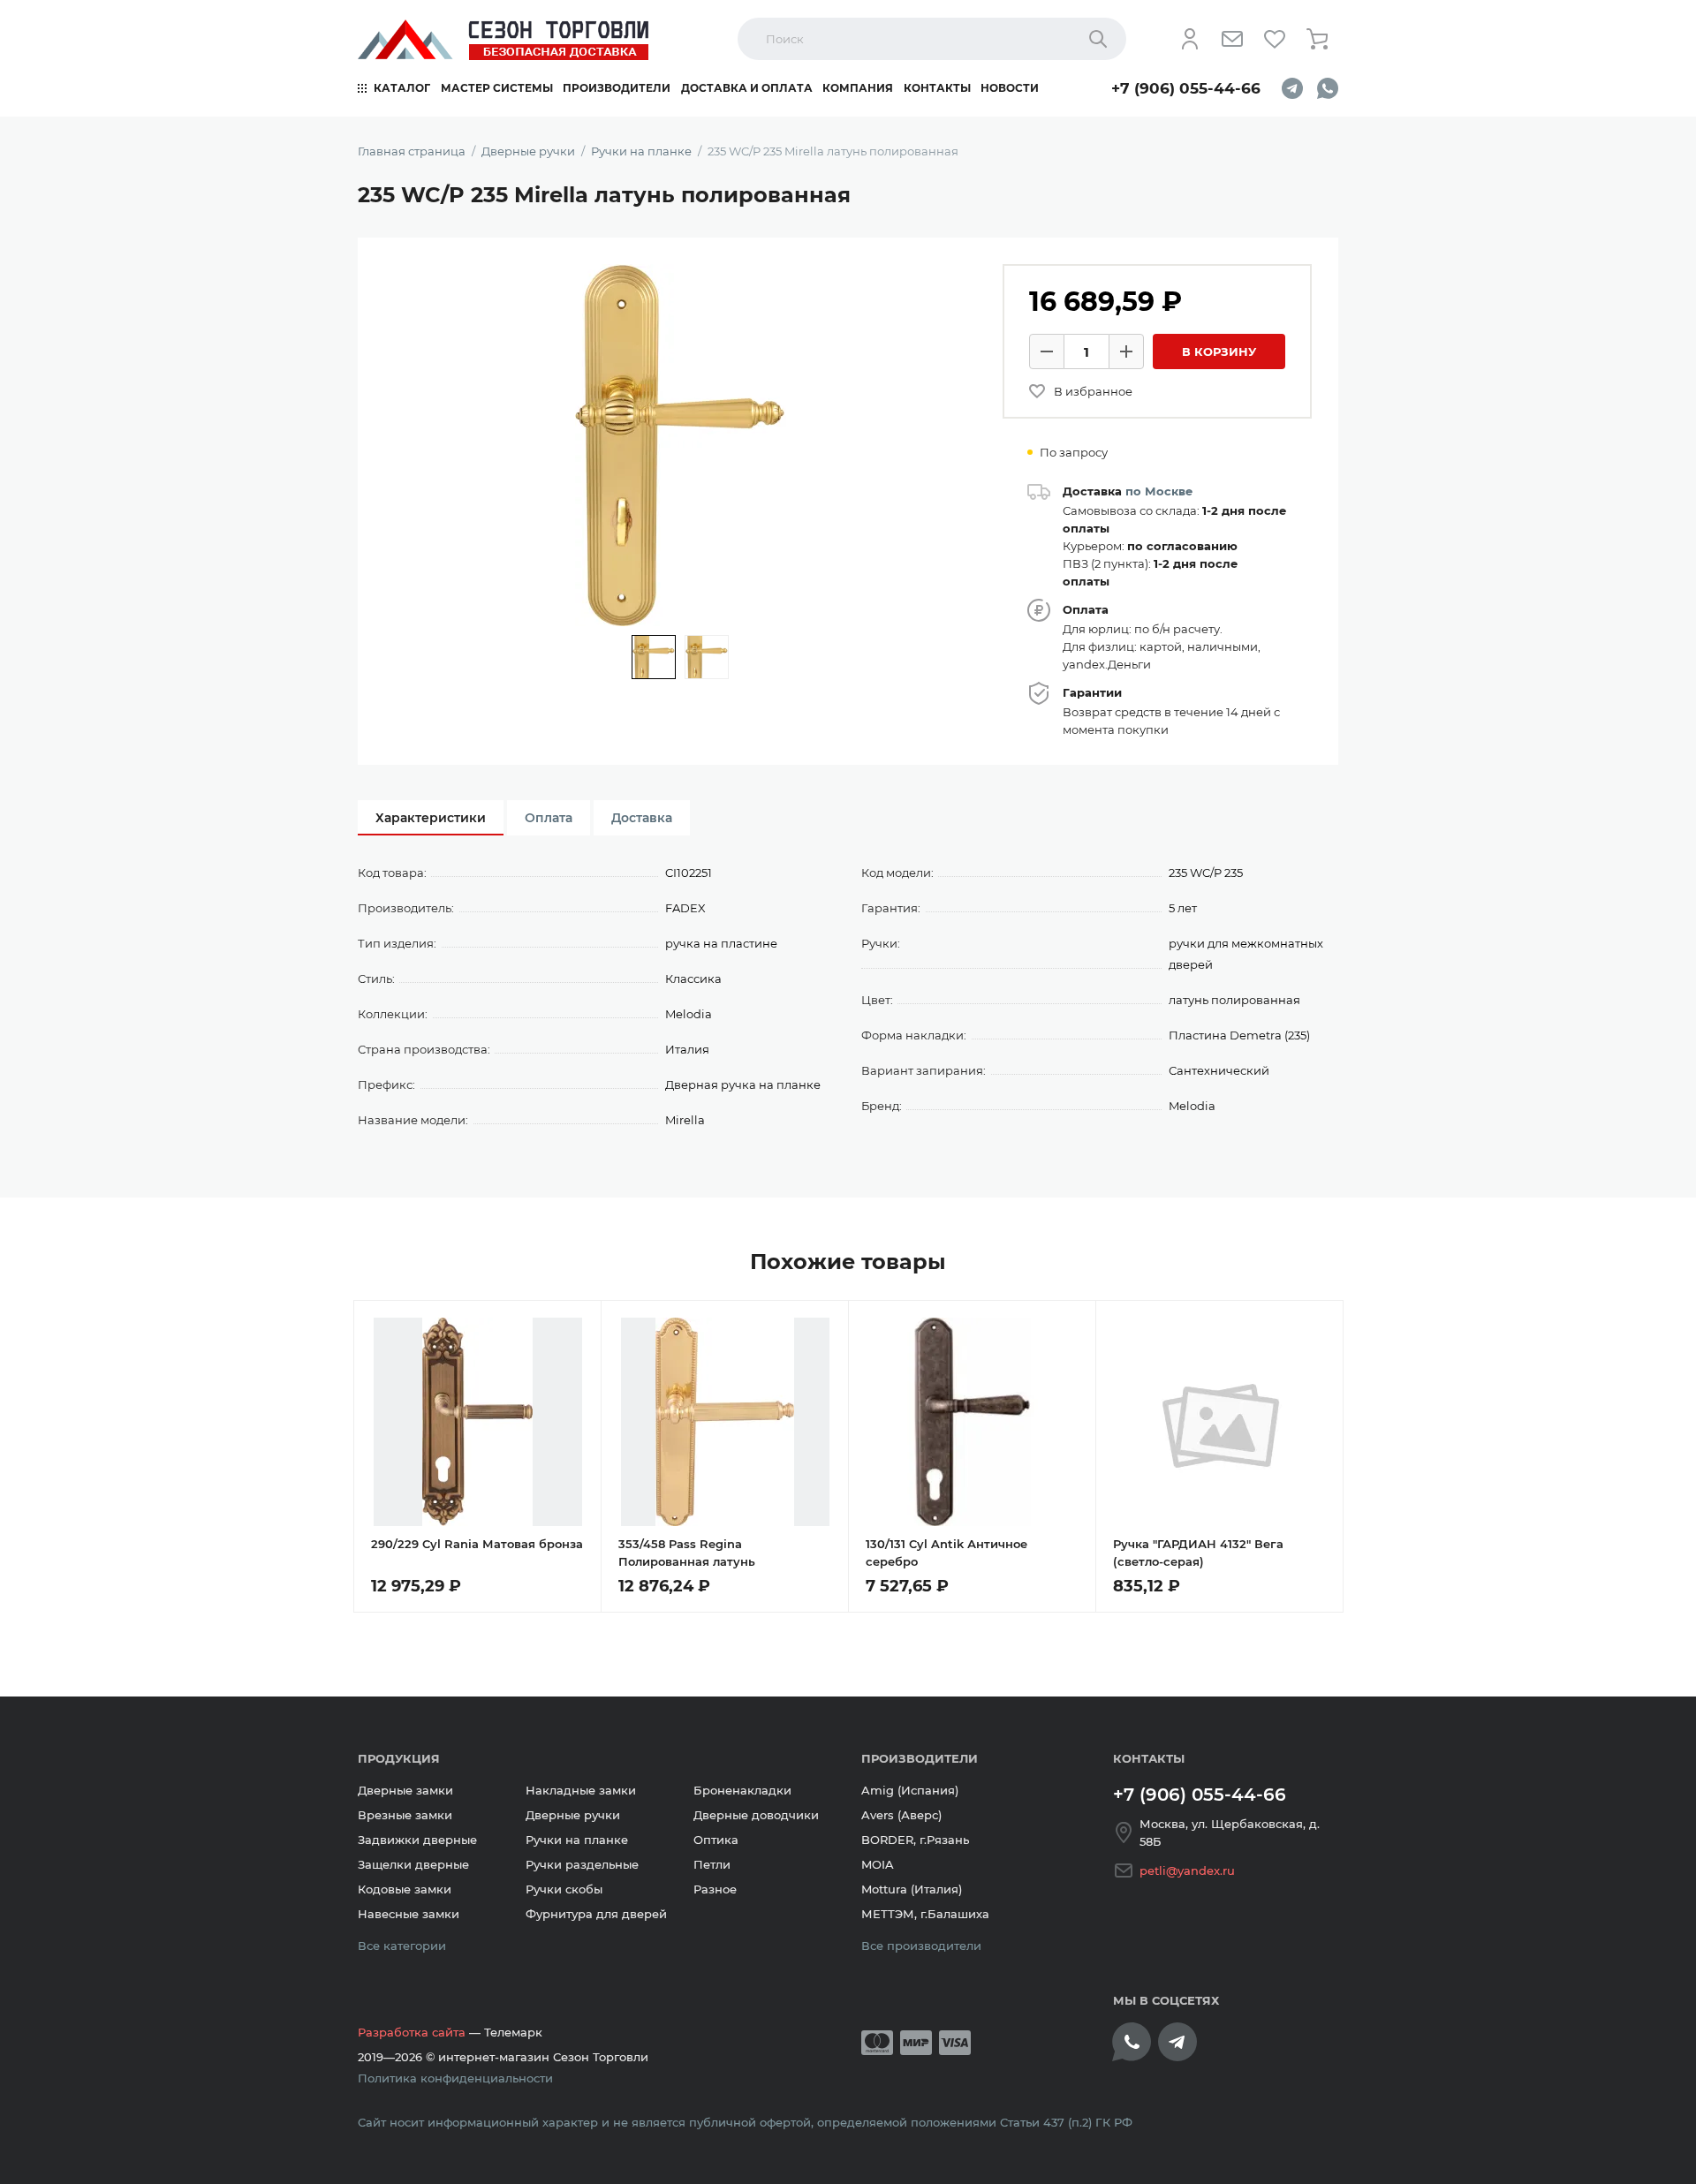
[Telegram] (1292, 88)
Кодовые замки (405, 1889)
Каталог (402, 88)
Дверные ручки (573, 1815)
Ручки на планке (577, 1840)
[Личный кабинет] (1190, 39)
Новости (1010, 88)
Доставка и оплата (747, 88)
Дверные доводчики (756, 1815)
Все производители (921, 1946)
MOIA (878, 1864)
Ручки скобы (564, 1889)
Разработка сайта (412, 2032)
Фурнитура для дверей (596, 1914)
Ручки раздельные (582, 1864)
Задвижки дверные (417, 1840)
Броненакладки (742, 1790)
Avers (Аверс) (901, 1815)
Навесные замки (409, 1914)
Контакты (937, 88)
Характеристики (431, 818)
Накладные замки (581, 1790)
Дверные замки (405, 1790)
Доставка (642, 818)
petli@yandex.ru (1187, 1870)
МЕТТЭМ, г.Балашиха (925, 1914)
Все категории (402, 1946)
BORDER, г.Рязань (915, 1840)
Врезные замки (405, 1815)
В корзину (1219, 351)
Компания (858, 88)
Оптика (716, 1840)
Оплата (549, 818)
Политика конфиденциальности (455, 2078)
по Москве (1159, 491)
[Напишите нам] (1232, 39)
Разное (715, 1889)
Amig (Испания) (910, 1790)
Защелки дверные (413, 1864)
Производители (617, 88)
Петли (712, 1864)
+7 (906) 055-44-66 (1186, 88)
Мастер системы (497, 88)
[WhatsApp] (1328, 88)
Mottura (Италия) (912, 1889)
